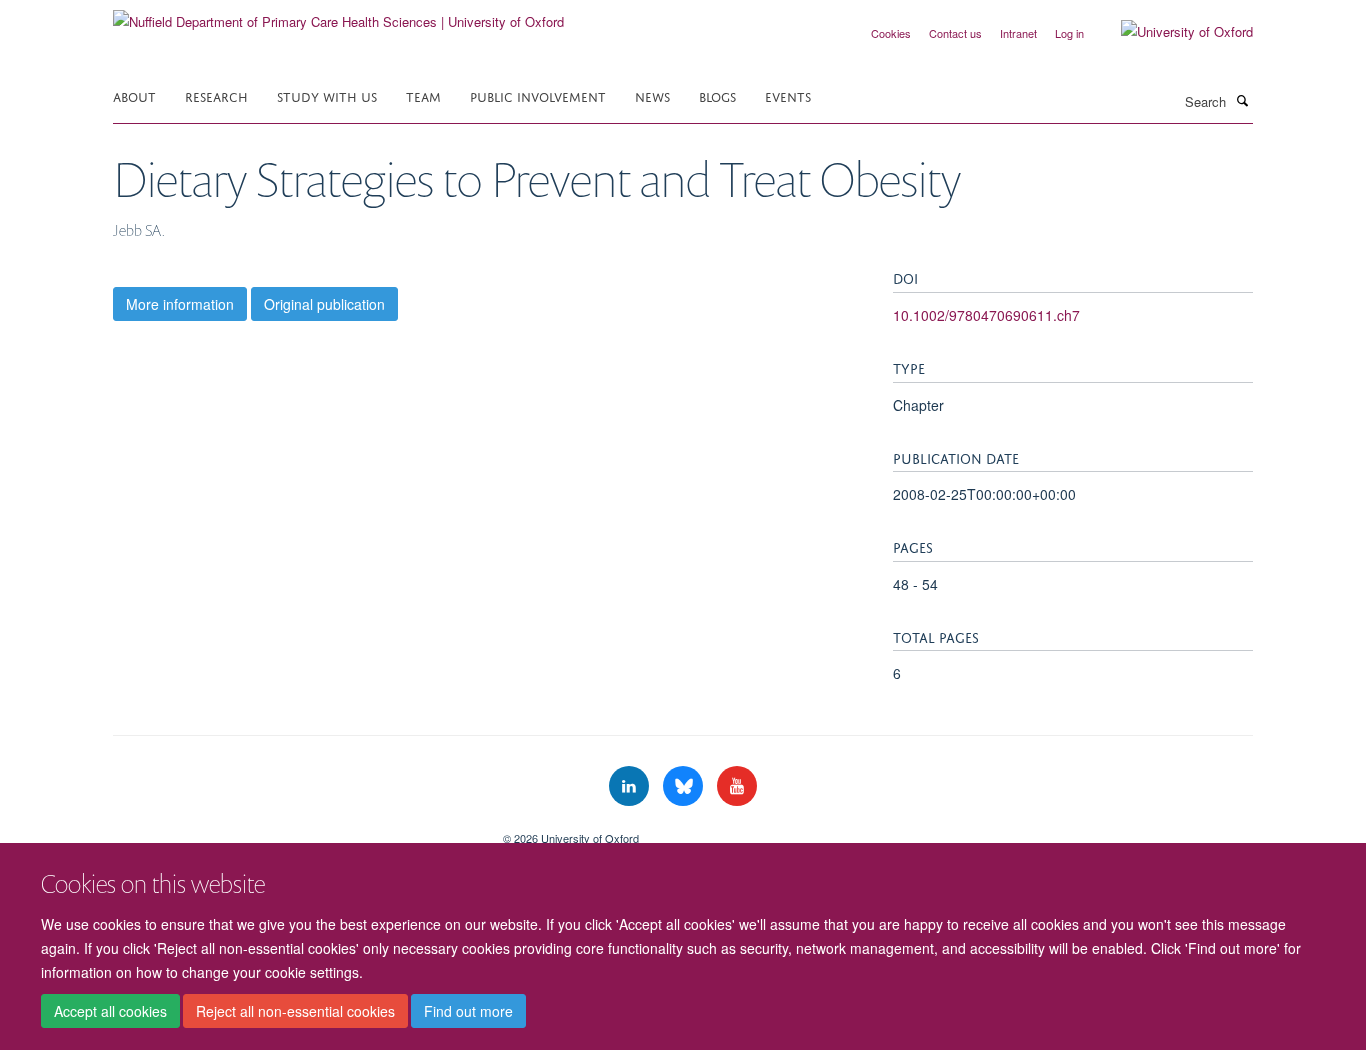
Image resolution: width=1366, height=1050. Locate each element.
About (134, 95)
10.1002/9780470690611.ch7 (986, 315)
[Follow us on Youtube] (737, 786)
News (652, 95)
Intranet (1018, 33)
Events (788, 95)
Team (423, 95)
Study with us (327, 95)
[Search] (1242, 100)
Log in (1069, 33)
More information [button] (180, 304)
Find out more (468, 1011)
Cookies (891, 33)
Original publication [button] (324, 304)
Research (216, 95)
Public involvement (538, 95)
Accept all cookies (110, 1011)
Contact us (955, 33)
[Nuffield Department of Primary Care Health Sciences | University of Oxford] (338, 14)
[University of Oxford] (1172, 32)
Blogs (717, 95)
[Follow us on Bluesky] (685, 786)
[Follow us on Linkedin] (631, 786)
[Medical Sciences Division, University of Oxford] (293, 831)
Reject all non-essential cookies (295, 1011)
